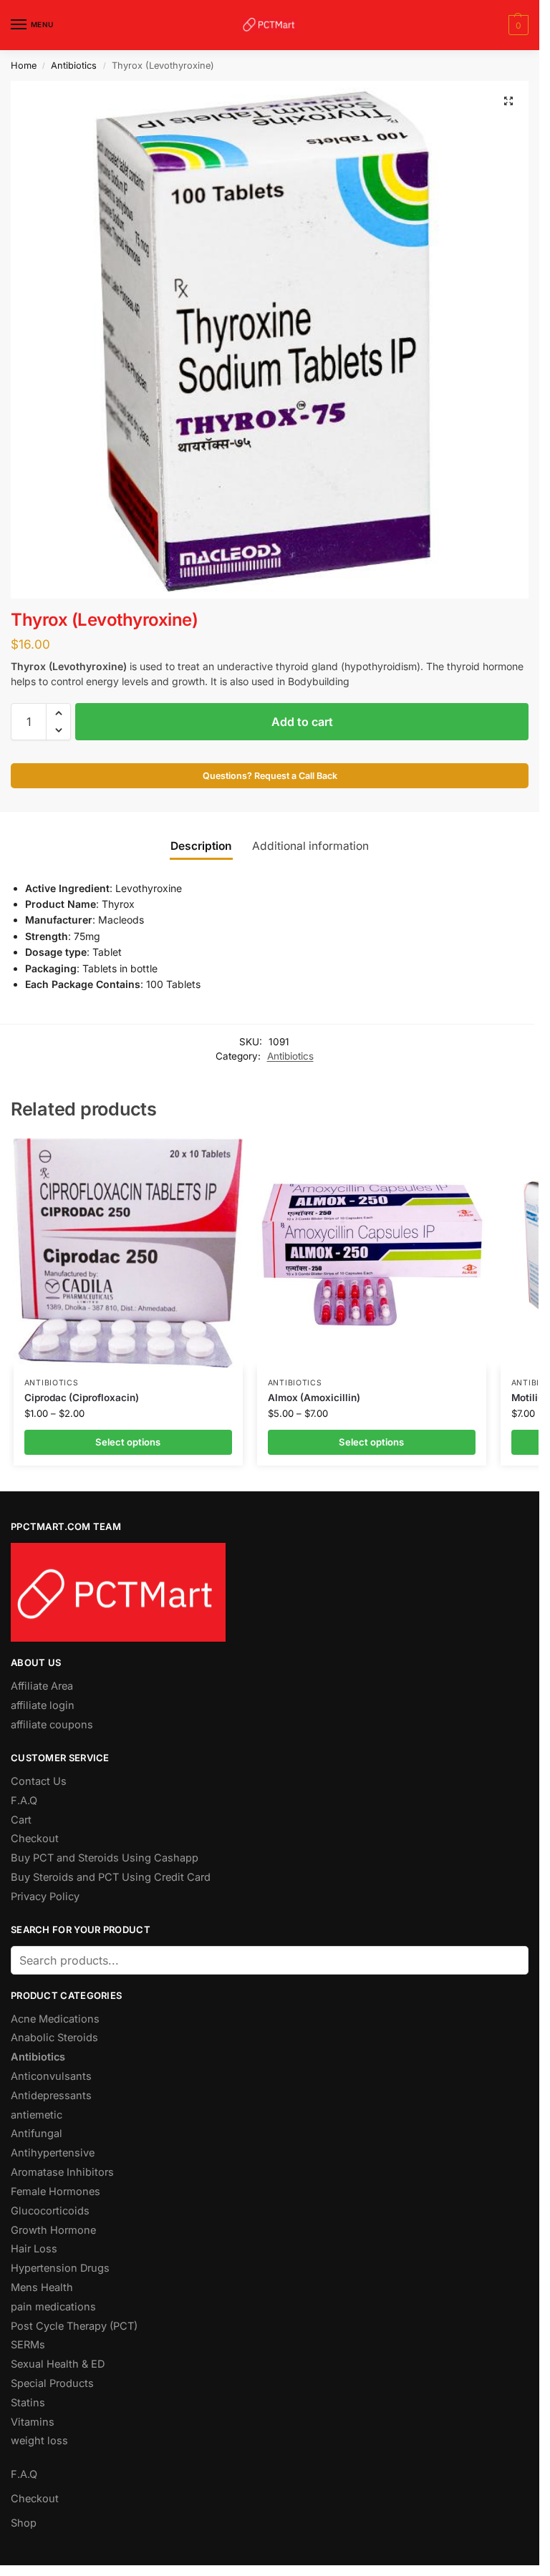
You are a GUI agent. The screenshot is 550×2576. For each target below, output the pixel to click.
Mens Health (42, 2287)
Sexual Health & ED (58, 2364)
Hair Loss (34, 2249)
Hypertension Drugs (60, 2268)
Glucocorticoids (50, 2211)
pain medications (53, 2307)
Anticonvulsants (51, 2076)
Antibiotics (74, 66)
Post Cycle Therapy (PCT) (74, 2326)
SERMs (28, 2345)
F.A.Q (24, 1801)
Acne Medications (55, 2019)
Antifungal (37, 2134)
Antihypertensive (53, 2153)
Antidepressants (51, 2096)
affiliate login (43, 1705)
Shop (24, 2523)
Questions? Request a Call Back (270, 776)
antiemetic (37, 2115)
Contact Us (39, 1781)
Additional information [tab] (310, 846)
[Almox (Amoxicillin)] (372, 1253)
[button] (517, 25)
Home (24, 66)
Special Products (52, 2383)
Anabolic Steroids (54, 2038)
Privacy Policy (45, 1897)
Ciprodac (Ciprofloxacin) (82, 1398)
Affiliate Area (42, 1686)
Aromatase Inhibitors (62, 2172)
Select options (128, 1442)
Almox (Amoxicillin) (314, 1398)
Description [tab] (201, 846)
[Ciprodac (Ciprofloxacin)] (128, 1253)
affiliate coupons (52, 1725)
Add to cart (302, 722)
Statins (28, 2403)
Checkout (35, 1839)
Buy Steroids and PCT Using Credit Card (111, 1877)
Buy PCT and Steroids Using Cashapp (105, 1858)
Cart (21, 1820)
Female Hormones (56, 2192)
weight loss (39, 2441)
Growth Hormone (53, 2230)
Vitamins (33, 2422)
